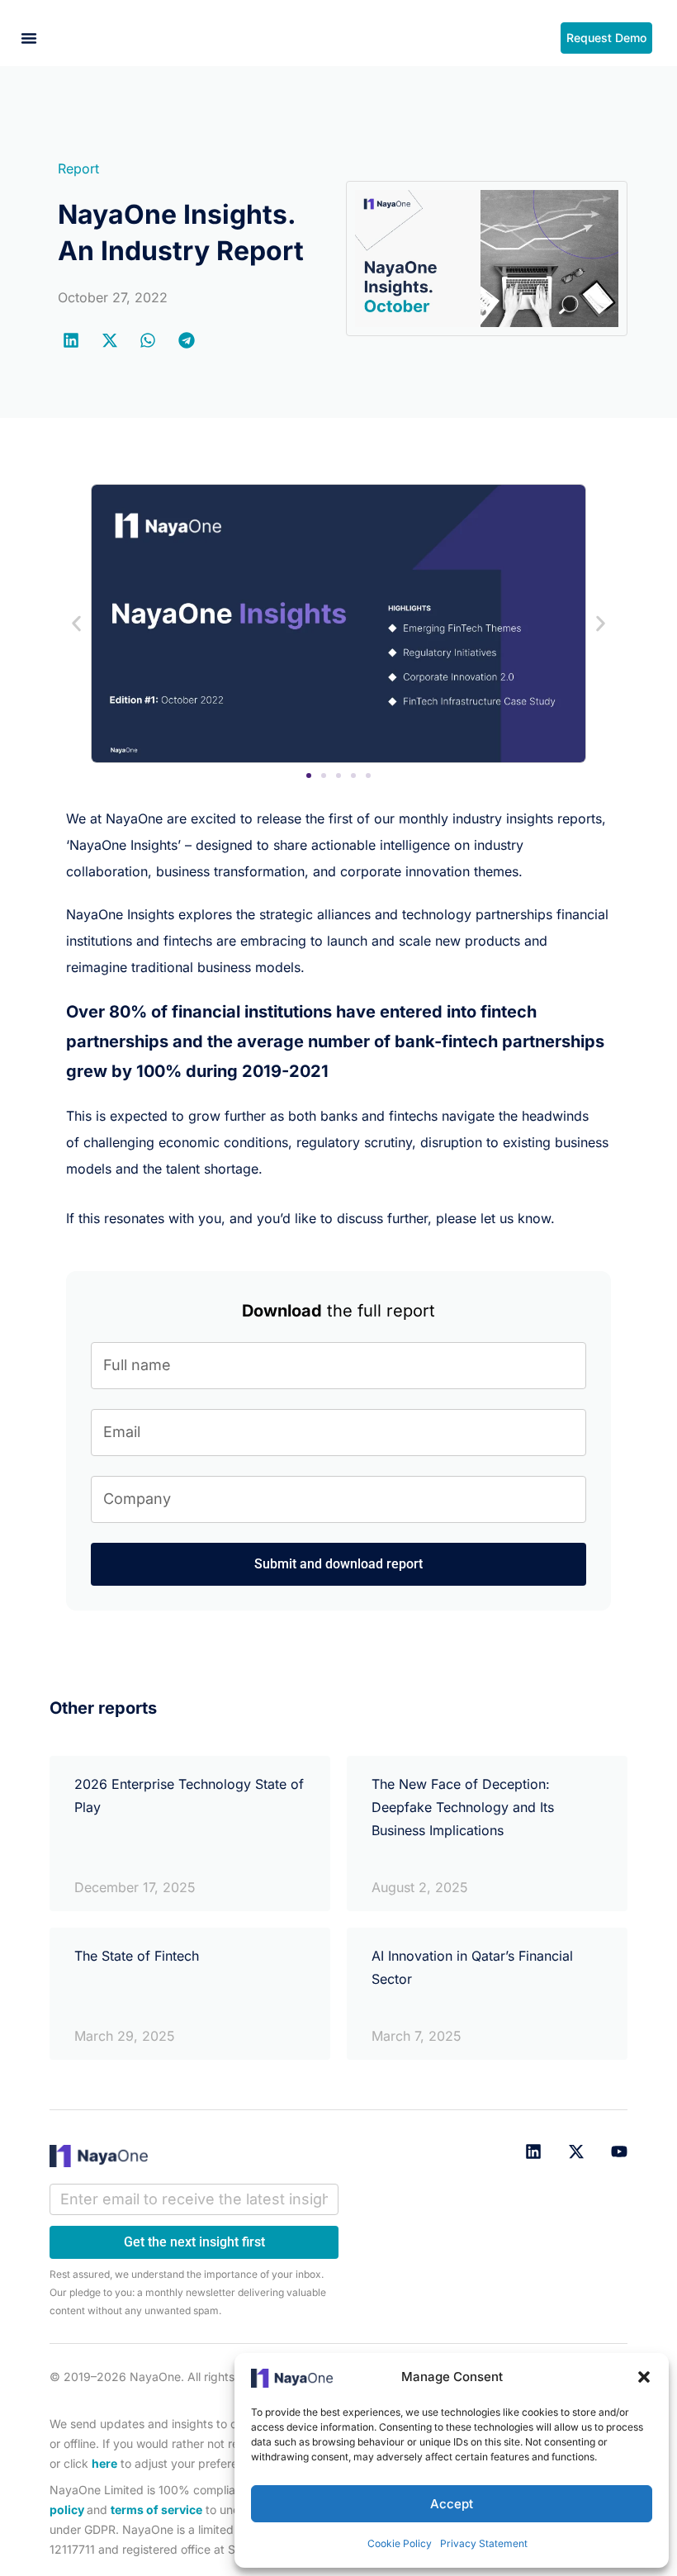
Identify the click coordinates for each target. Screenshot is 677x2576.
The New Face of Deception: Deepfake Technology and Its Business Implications (463, 1807)
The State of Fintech (137, 1956)
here (104, 2463)
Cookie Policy (400, 2543)
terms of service (156, 2510)
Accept (452, 2504)
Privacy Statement (484, 2543)
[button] (644, 2377)
